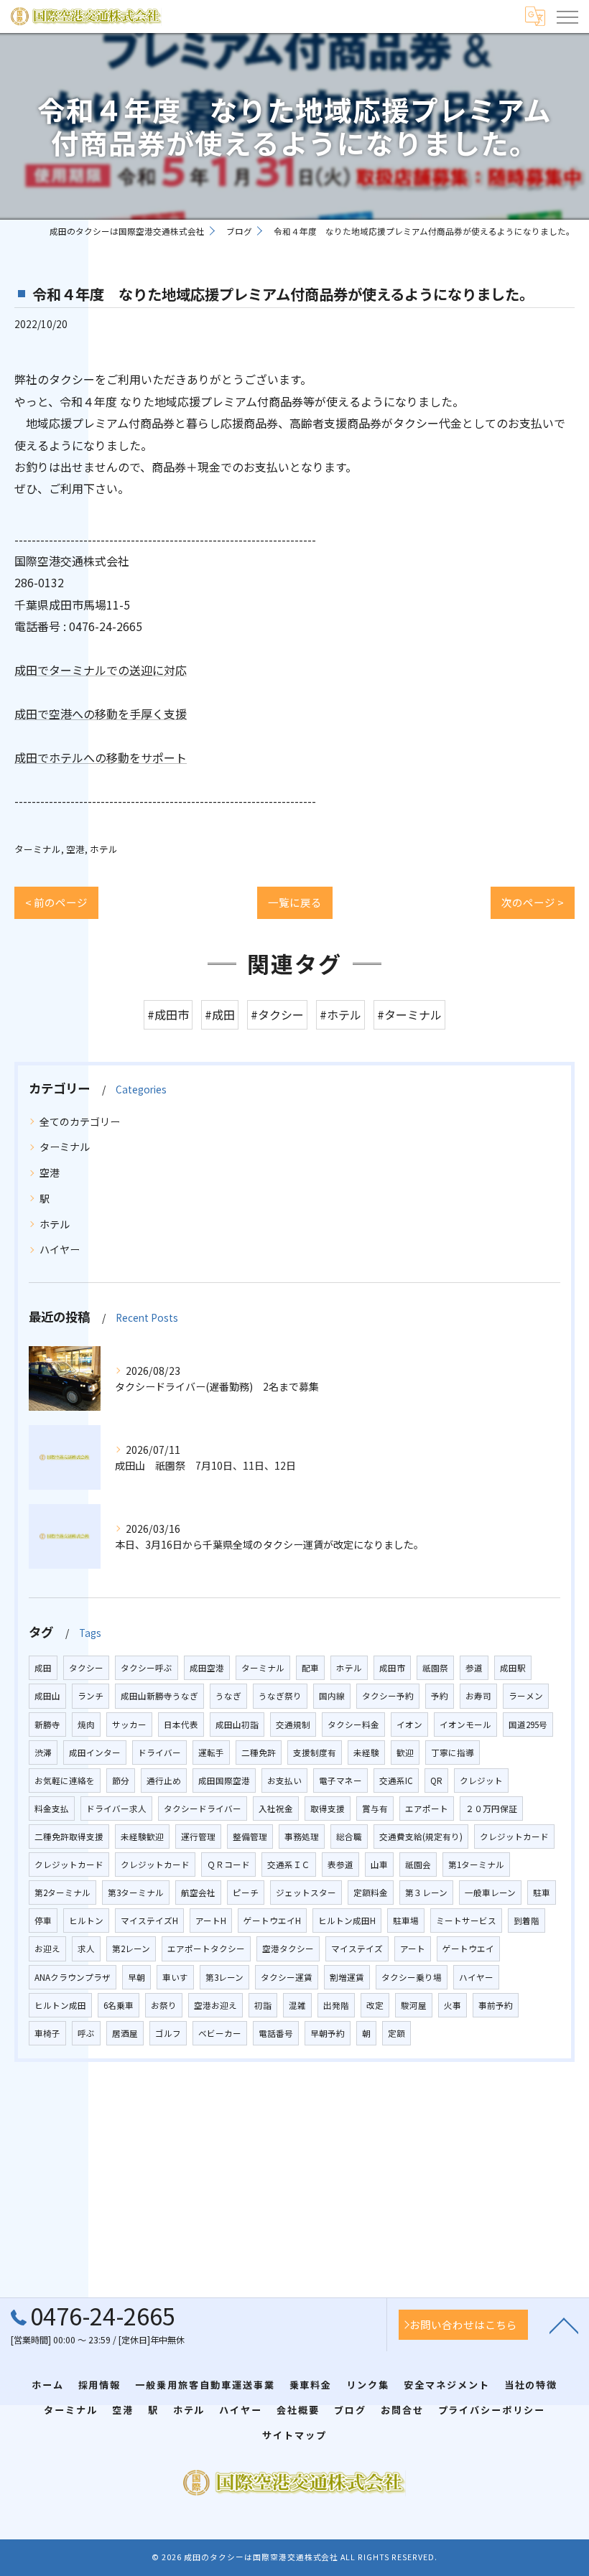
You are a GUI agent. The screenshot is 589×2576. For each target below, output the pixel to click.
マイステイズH (149, 1921)
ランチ (91, 1696)
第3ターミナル (136, 1893)
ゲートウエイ (468, 1949)
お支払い (284, 1781)
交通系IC (396, 1781)
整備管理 (250, 1837)
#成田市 (168, 1014)
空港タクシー (288, 1949)
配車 (310, 1668)
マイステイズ (357, 1949)
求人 (86, 1949)
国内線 (332, 1696)
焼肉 (86, 1725)
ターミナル (38, 849)
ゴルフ (168, 2033)
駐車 (542, 1893)
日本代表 (181, 1725)
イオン (409, 1725)
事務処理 (302, 1837)
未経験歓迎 (142, 1837)
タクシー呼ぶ (147, 1668)
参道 (474, 1668)
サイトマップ (294, 2435)
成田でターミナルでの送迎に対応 (101, 670)
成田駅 (513, 1668)
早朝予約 (328, 2033)
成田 (43, 1668)
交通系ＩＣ (289, 1865)
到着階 (527, 1921)
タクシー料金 (353, 1725)
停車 (43, 1921)
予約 (440, 1696)
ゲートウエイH (272, 1921)
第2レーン (131, 1949)
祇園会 (418, 1865)
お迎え (47, 1949)
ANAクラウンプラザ (73, 1977)
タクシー (86, 1668)
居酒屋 (125, 2033)
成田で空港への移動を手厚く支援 (101, 714)
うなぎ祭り (280, 1696)
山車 (379, 1865)
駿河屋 (414, 2005)
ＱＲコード (228, 1865)
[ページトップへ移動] (564, 2325)
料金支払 (52, 1809)
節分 (121, 1781)
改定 (375, 2005)
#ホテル (340, 1014)
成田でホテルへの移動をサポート (101, 757)
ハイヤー (60, 1249)
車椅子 (47, 2033)
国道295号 (528, 1725)
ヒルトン (86, 1921)
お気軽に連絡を (65, 1781)
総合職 (349, 1837)
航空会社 (198, 1893)
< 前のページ (56, 902)
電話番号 (276, 2033)
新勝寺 (47, 1725)
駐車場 (406, 1921)
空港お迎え (215, 2005)
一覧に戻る (295, 902)
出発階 (336, 2005)
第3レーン (224, 1977)
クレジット (481, 1781)
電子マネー (340, 1781)
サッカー (129, 1725)
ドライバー (159, 1753)
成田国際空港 (224, 1781)
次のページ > (533, 902)
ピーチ (246, 1893)
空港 (75, 849)
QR (436, 1781)
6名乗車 (119, 2005)
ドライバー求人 (116, 1809)
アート (413, 1949)
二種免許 (259, 1753)
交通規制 (293, 1725)
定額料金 (371, 1893)
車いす (175, 1977)
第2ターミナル (62, 1893)
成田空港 (207, 1668)
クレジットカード (514, 1837)
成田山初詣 (237, 1725)
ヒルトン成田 (60, 2005)
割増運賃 (347, 1977)
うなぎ (228, 1696)
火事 (453, 2005)
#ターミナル (409, 1014)
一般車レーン (490, 1893)
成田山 (47, 1696)
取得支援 (328, 1809)
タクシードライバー (203, 1809)
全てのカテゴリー (80, 1121)
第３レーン (426, 1893)
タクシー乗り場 (412, 1977)
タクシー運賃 (287, 1977)
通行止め (164, 1781)
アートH (211, 1921)
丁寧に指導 (453, 1753)
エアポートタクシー (206, 1949)
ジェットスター (306, 1893)
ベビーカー (220, 2033)
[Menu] (567, 16)
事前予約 (496, 2005)
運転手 (211, 1753)
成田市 (392, 1668)
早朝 (136, 1977)
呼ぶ (86, 2033)
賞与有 (375, 1809)
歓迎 (405, 1753)
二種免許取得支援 (69, 1837)
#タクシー (277, 1014)
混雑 (297, 2005)
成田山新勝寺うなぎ (159, 1696)
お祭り (164, 2005)
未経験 (366, 1753)
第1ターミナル (476, 1865)
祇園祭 (435, 1668)
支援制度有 (315, 1753)
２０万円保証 (491, 1809)
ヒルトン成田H (347, 1921)
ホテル (104, 849)
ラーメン (526, 1696)
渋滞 (43, 1753)
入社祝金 (276, 1809)
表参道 (340, 1865)
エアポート (427, 1809)
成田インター (95, 1753)
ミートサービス (466, 1921)
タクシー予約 (388, 1696)
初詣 (263, 2005)
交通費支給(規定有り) (421, 1837)
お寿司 (478, 1696)
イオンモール (465, 1725)
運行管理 (198, 1837)
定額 (396, 2033)
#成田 (220, 1014)
